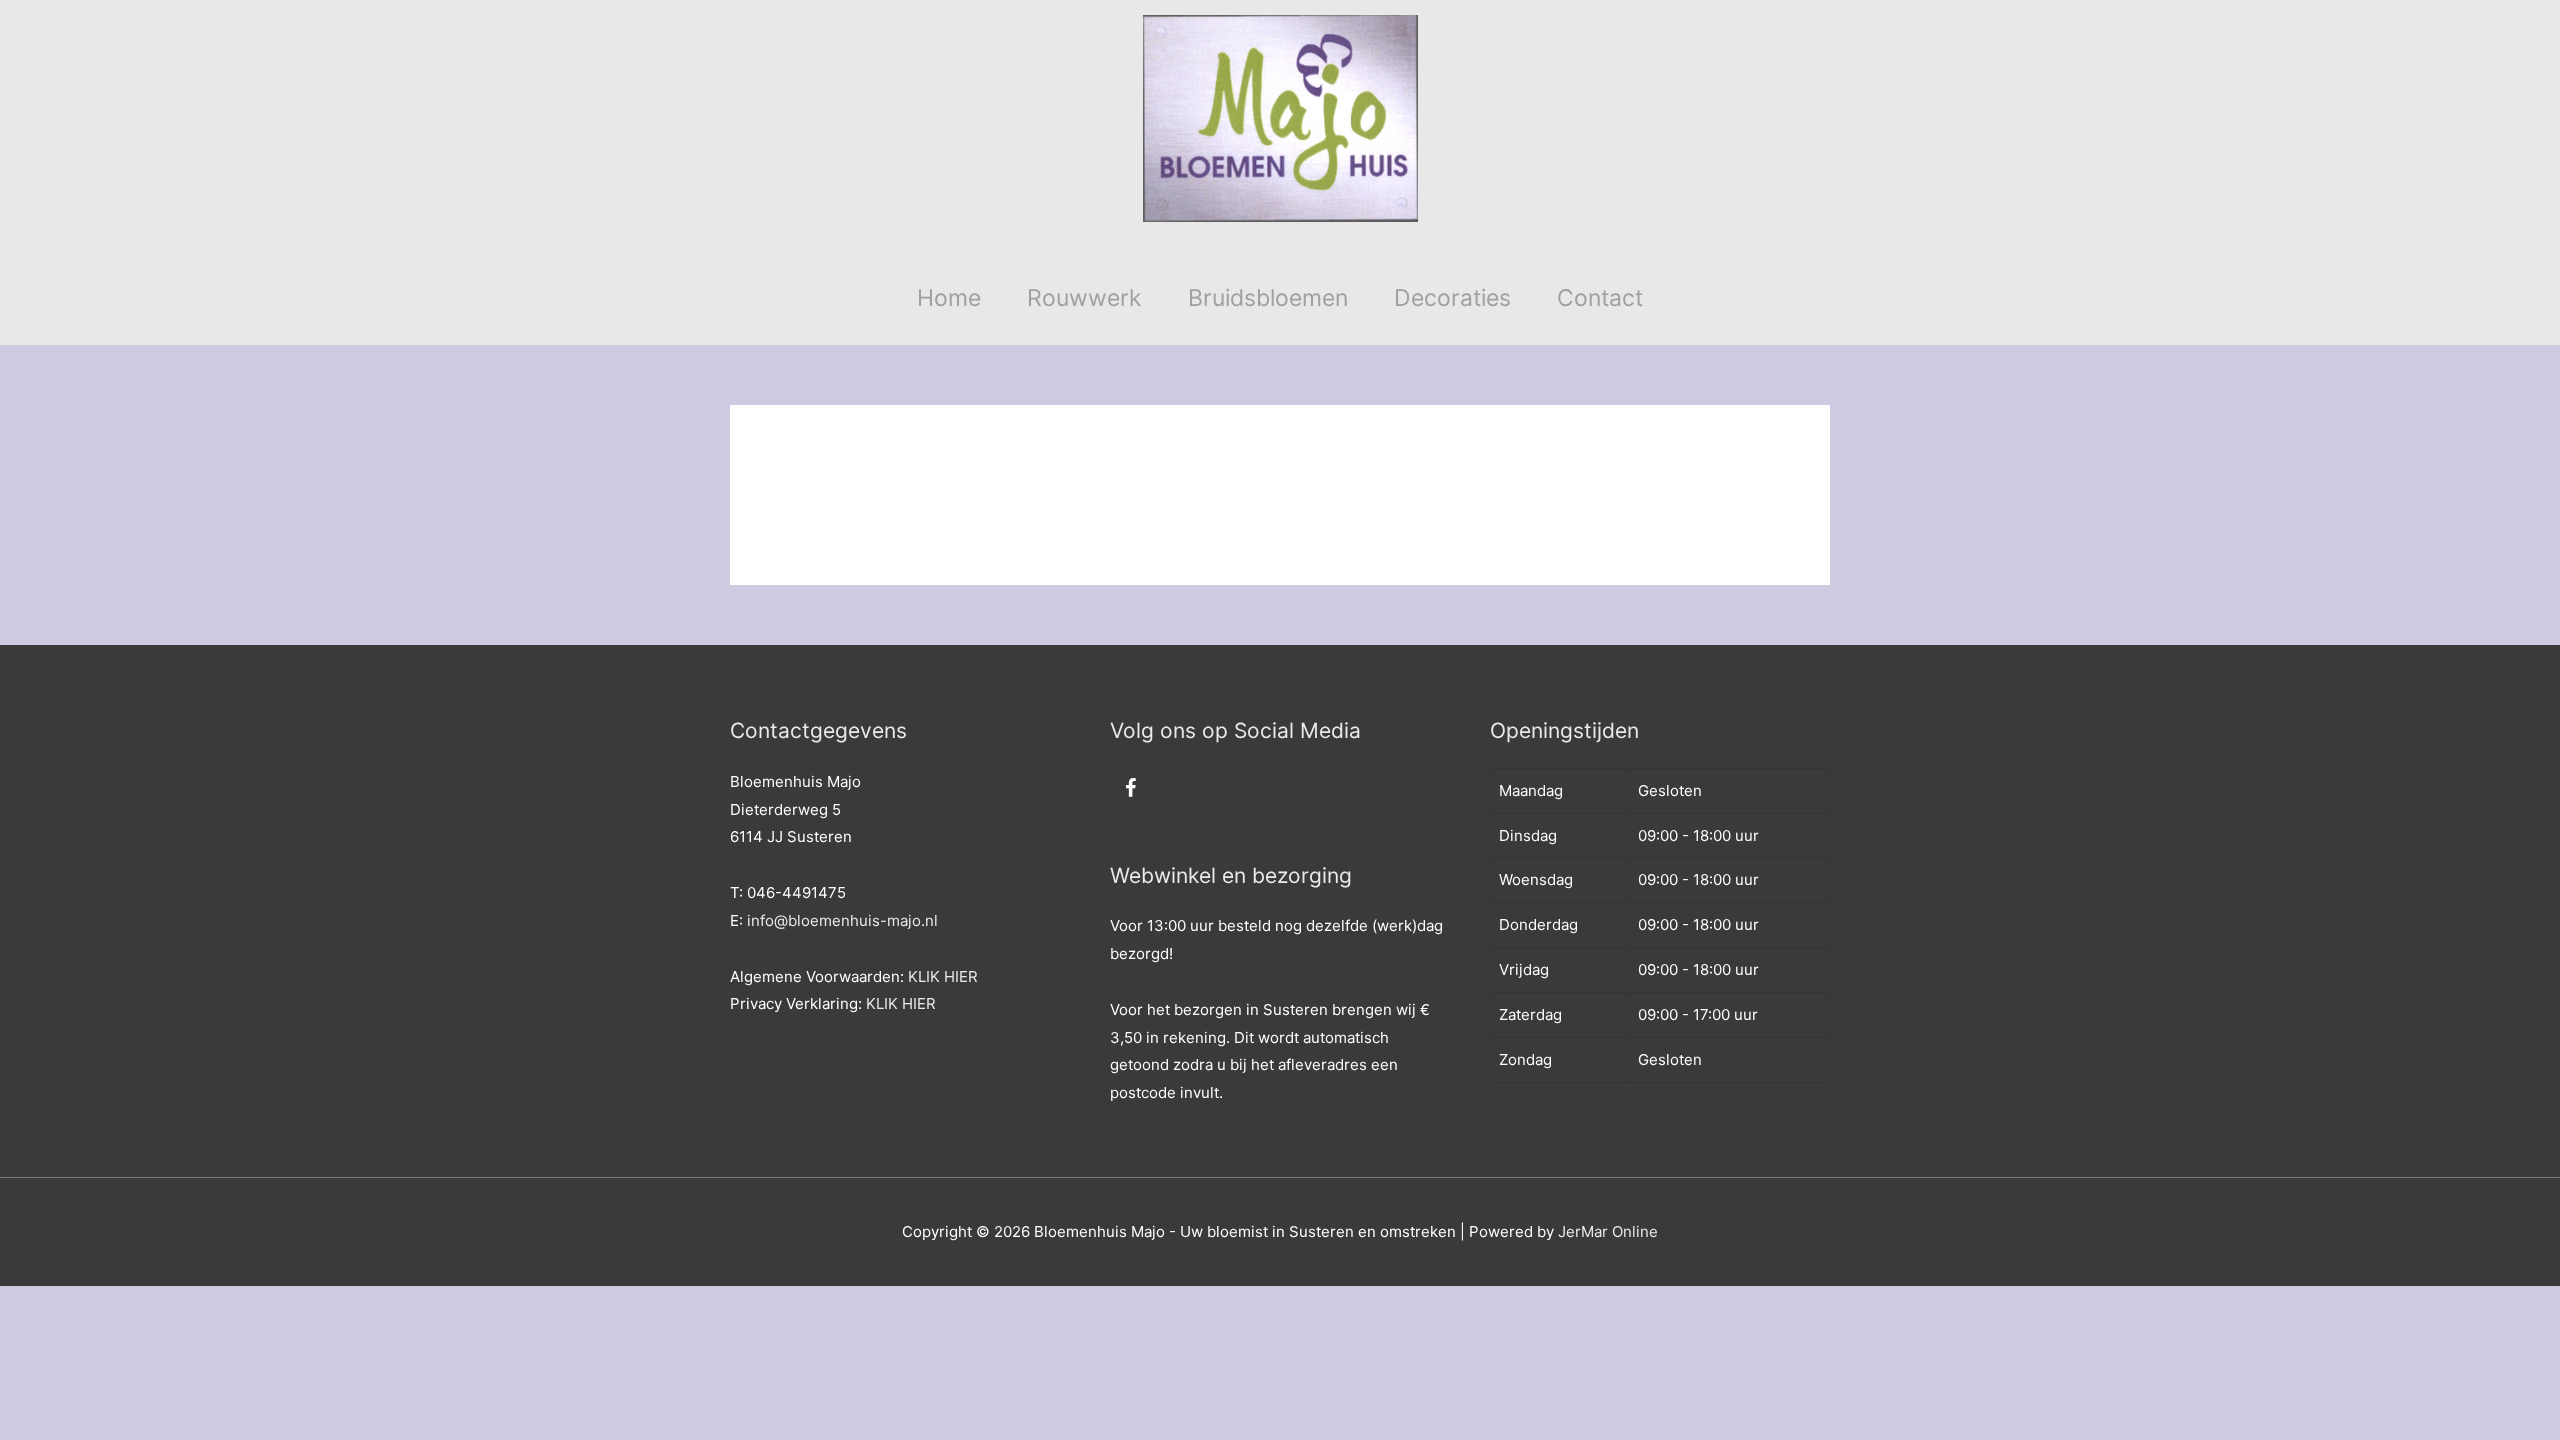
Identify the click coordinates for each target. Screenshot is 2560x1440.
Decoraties (1452, 298)
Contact (1600, 298)
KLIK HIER (943, 976)
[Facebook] (1130, 789)
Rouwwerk (1084, 298)
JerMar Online (1608, 1231)
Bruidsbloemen (1268, 298)
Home (949, 298)
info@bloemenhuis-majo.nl (842, 920)
